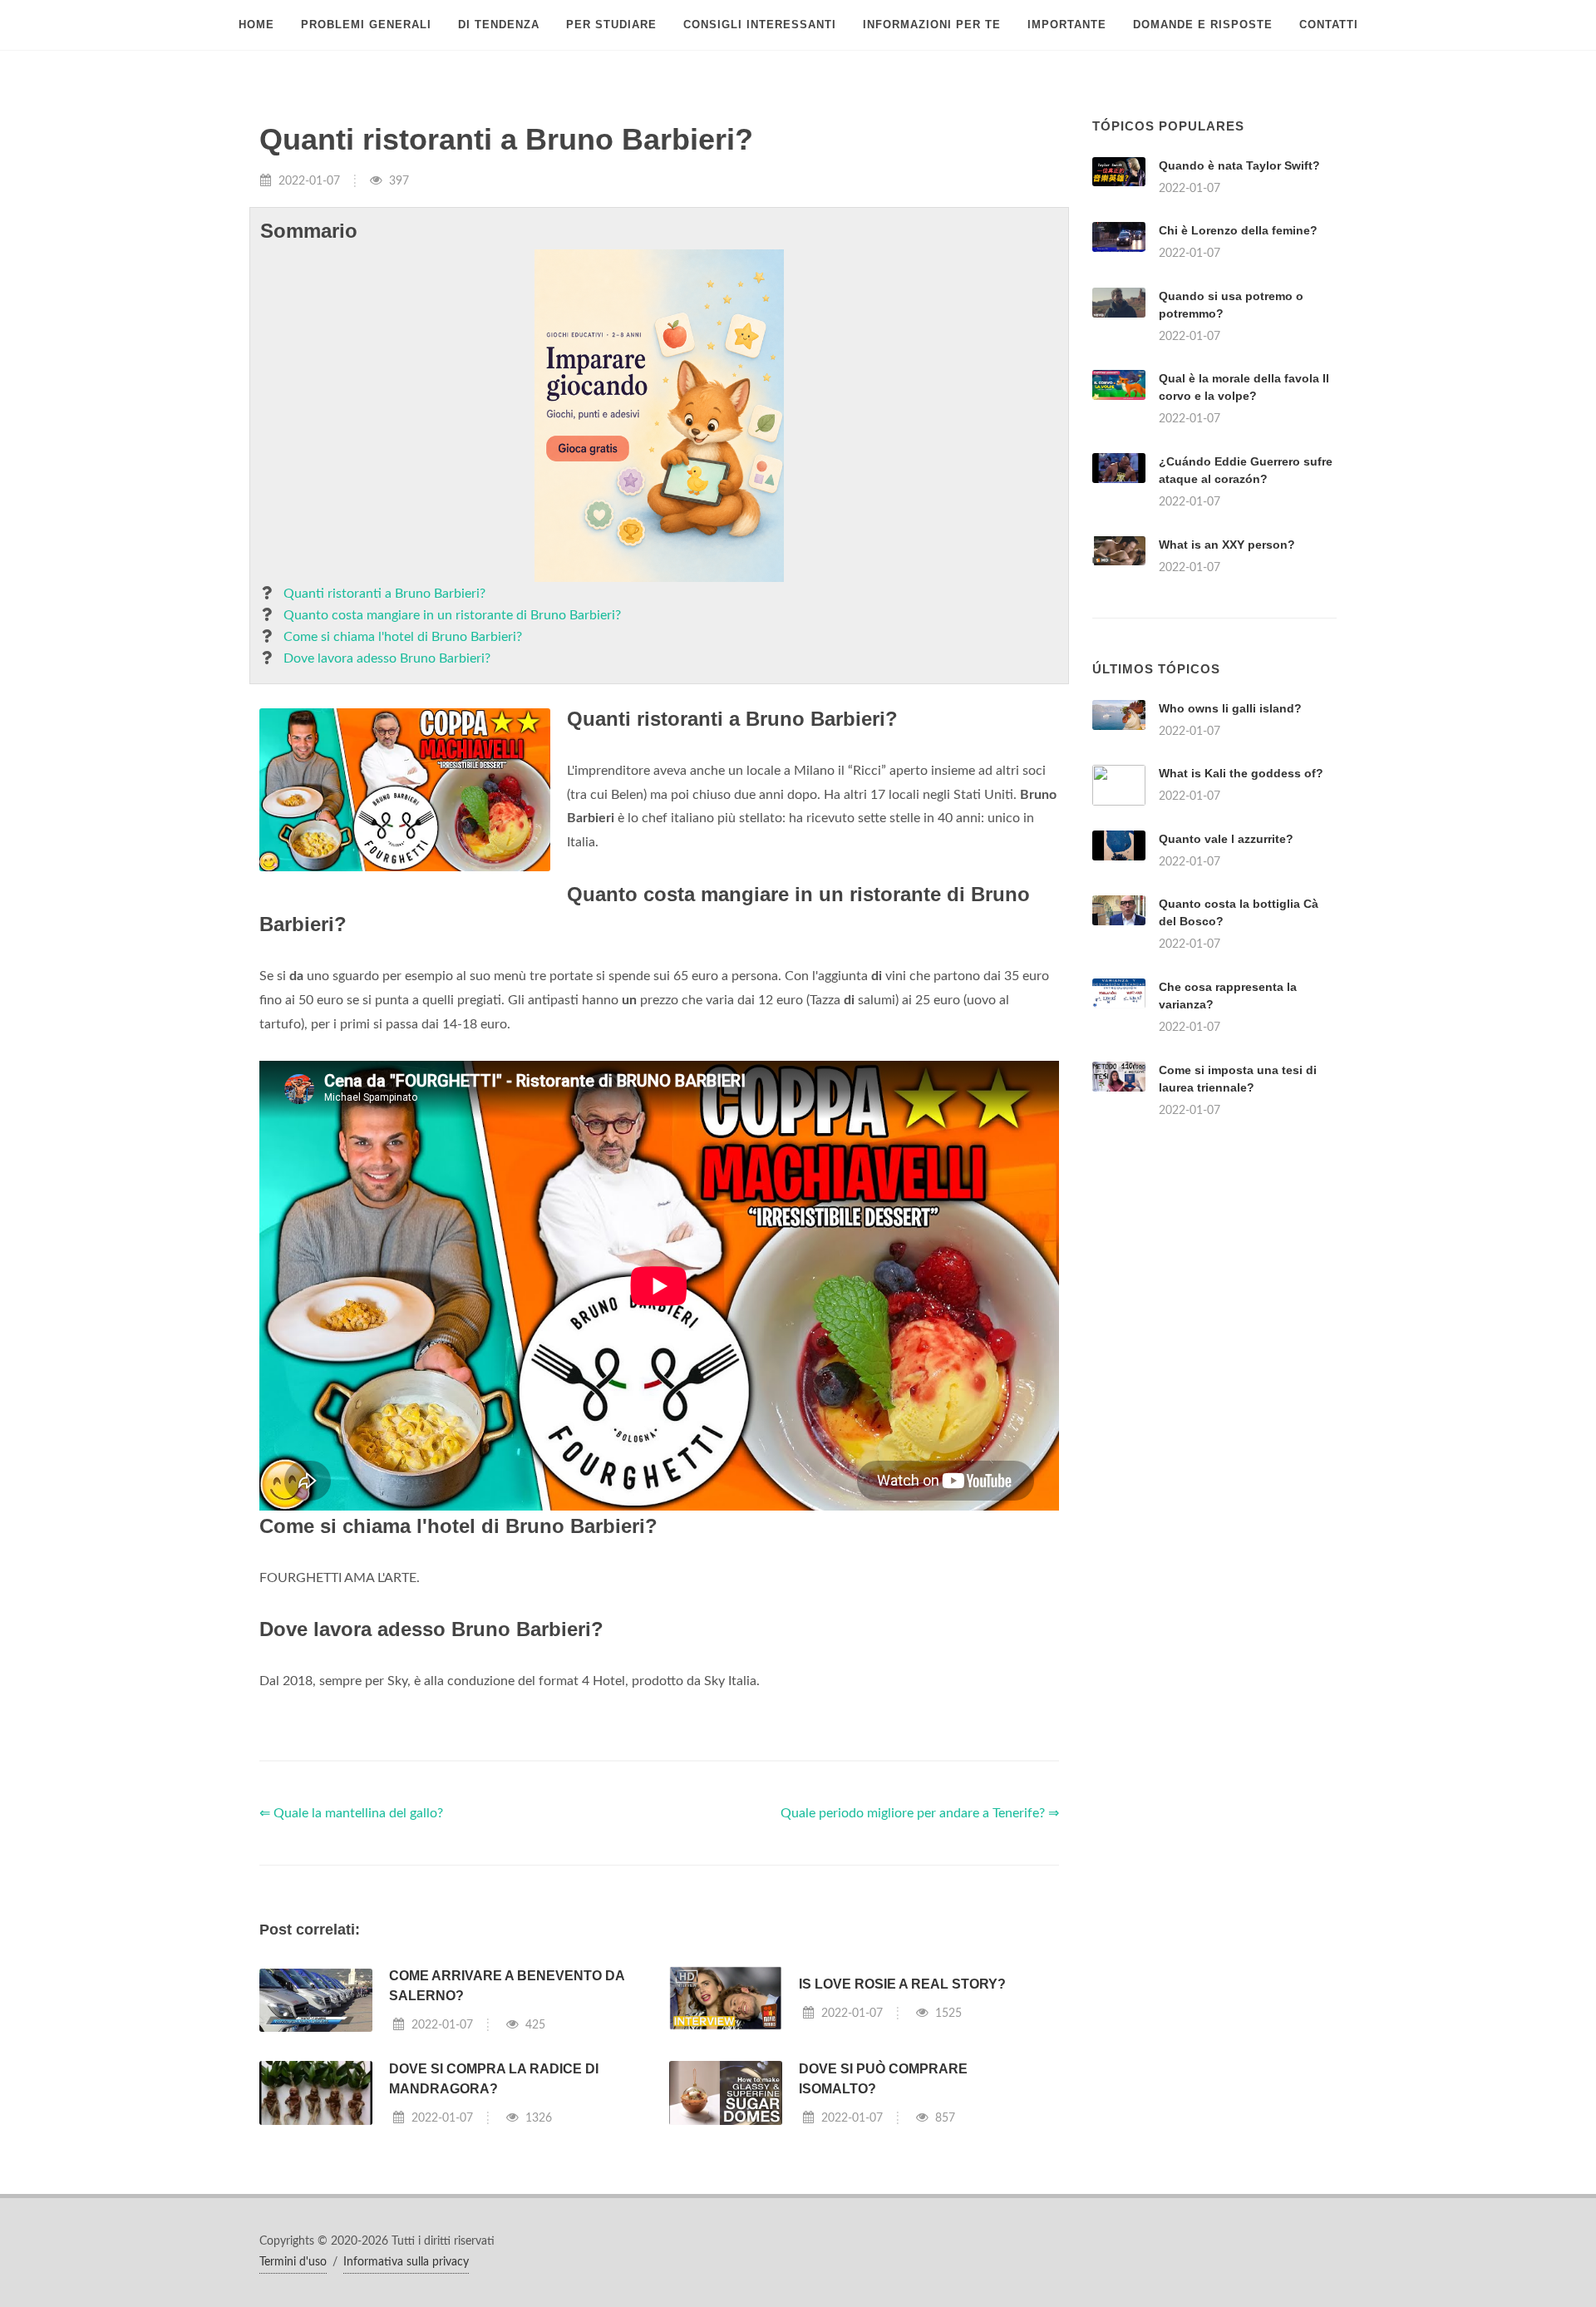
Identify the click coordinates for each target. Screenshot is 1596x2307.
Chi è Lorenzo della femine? (1238, 230)
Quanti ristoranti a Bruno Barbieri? (384, 594)
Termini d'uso (293, 2262)
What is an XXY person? (1227, 545)
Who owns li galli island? (1230, 708)
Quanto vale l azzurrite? (1226, 839)
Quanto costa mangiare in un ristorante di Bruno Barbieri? (452, 615)
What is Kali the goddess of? (1241, 773)
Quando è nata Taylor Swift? (1239, 165)
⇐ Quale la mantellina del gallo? (351, 1813)
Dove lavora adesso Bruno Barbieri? (387, 658)
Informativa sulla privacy (406, 2262)
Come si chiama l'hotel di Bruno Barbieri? (403, 637)
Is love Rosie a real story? (902, 1984)
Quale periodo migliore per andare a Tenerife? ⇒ (920, 1813)
